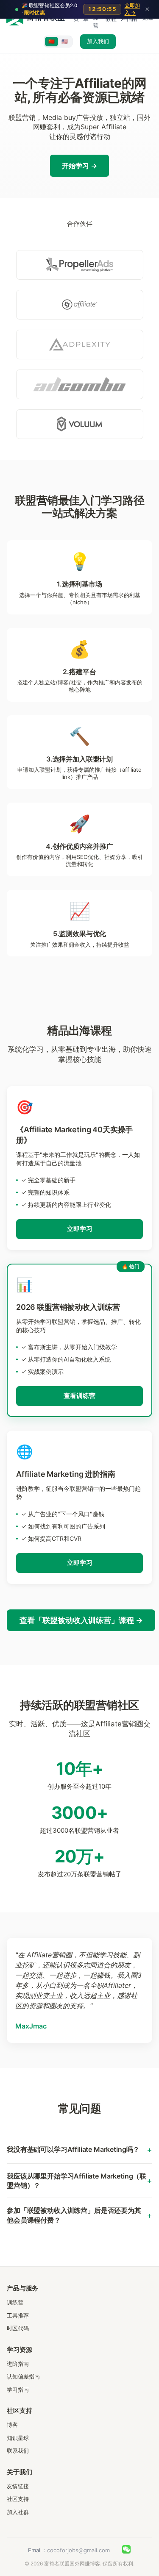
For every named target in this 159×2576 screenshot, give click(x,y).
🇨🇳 (52, 41)
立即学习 (80, 1229)
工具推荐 (18, 2315)
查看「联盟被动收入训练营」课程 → (81, 1620)
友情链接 (18, 2486)
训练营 (15, 2302)
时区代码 (18, 2328)
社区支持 (18, 2499)
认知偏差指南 (23, 2376)
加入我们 (98, 41)
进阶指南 (18, 2364)
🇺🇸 (65, 41)
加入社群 (18, 2512)
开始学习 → (79, 166)
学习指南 (18, 2390)
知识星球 (18, 2438)
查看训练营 (79, 1396)
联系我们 (18, 2451)
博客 (12, 2425)
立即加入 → (132, 9)
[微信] (126, 2551)
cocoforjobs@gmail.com (78, 2550)
